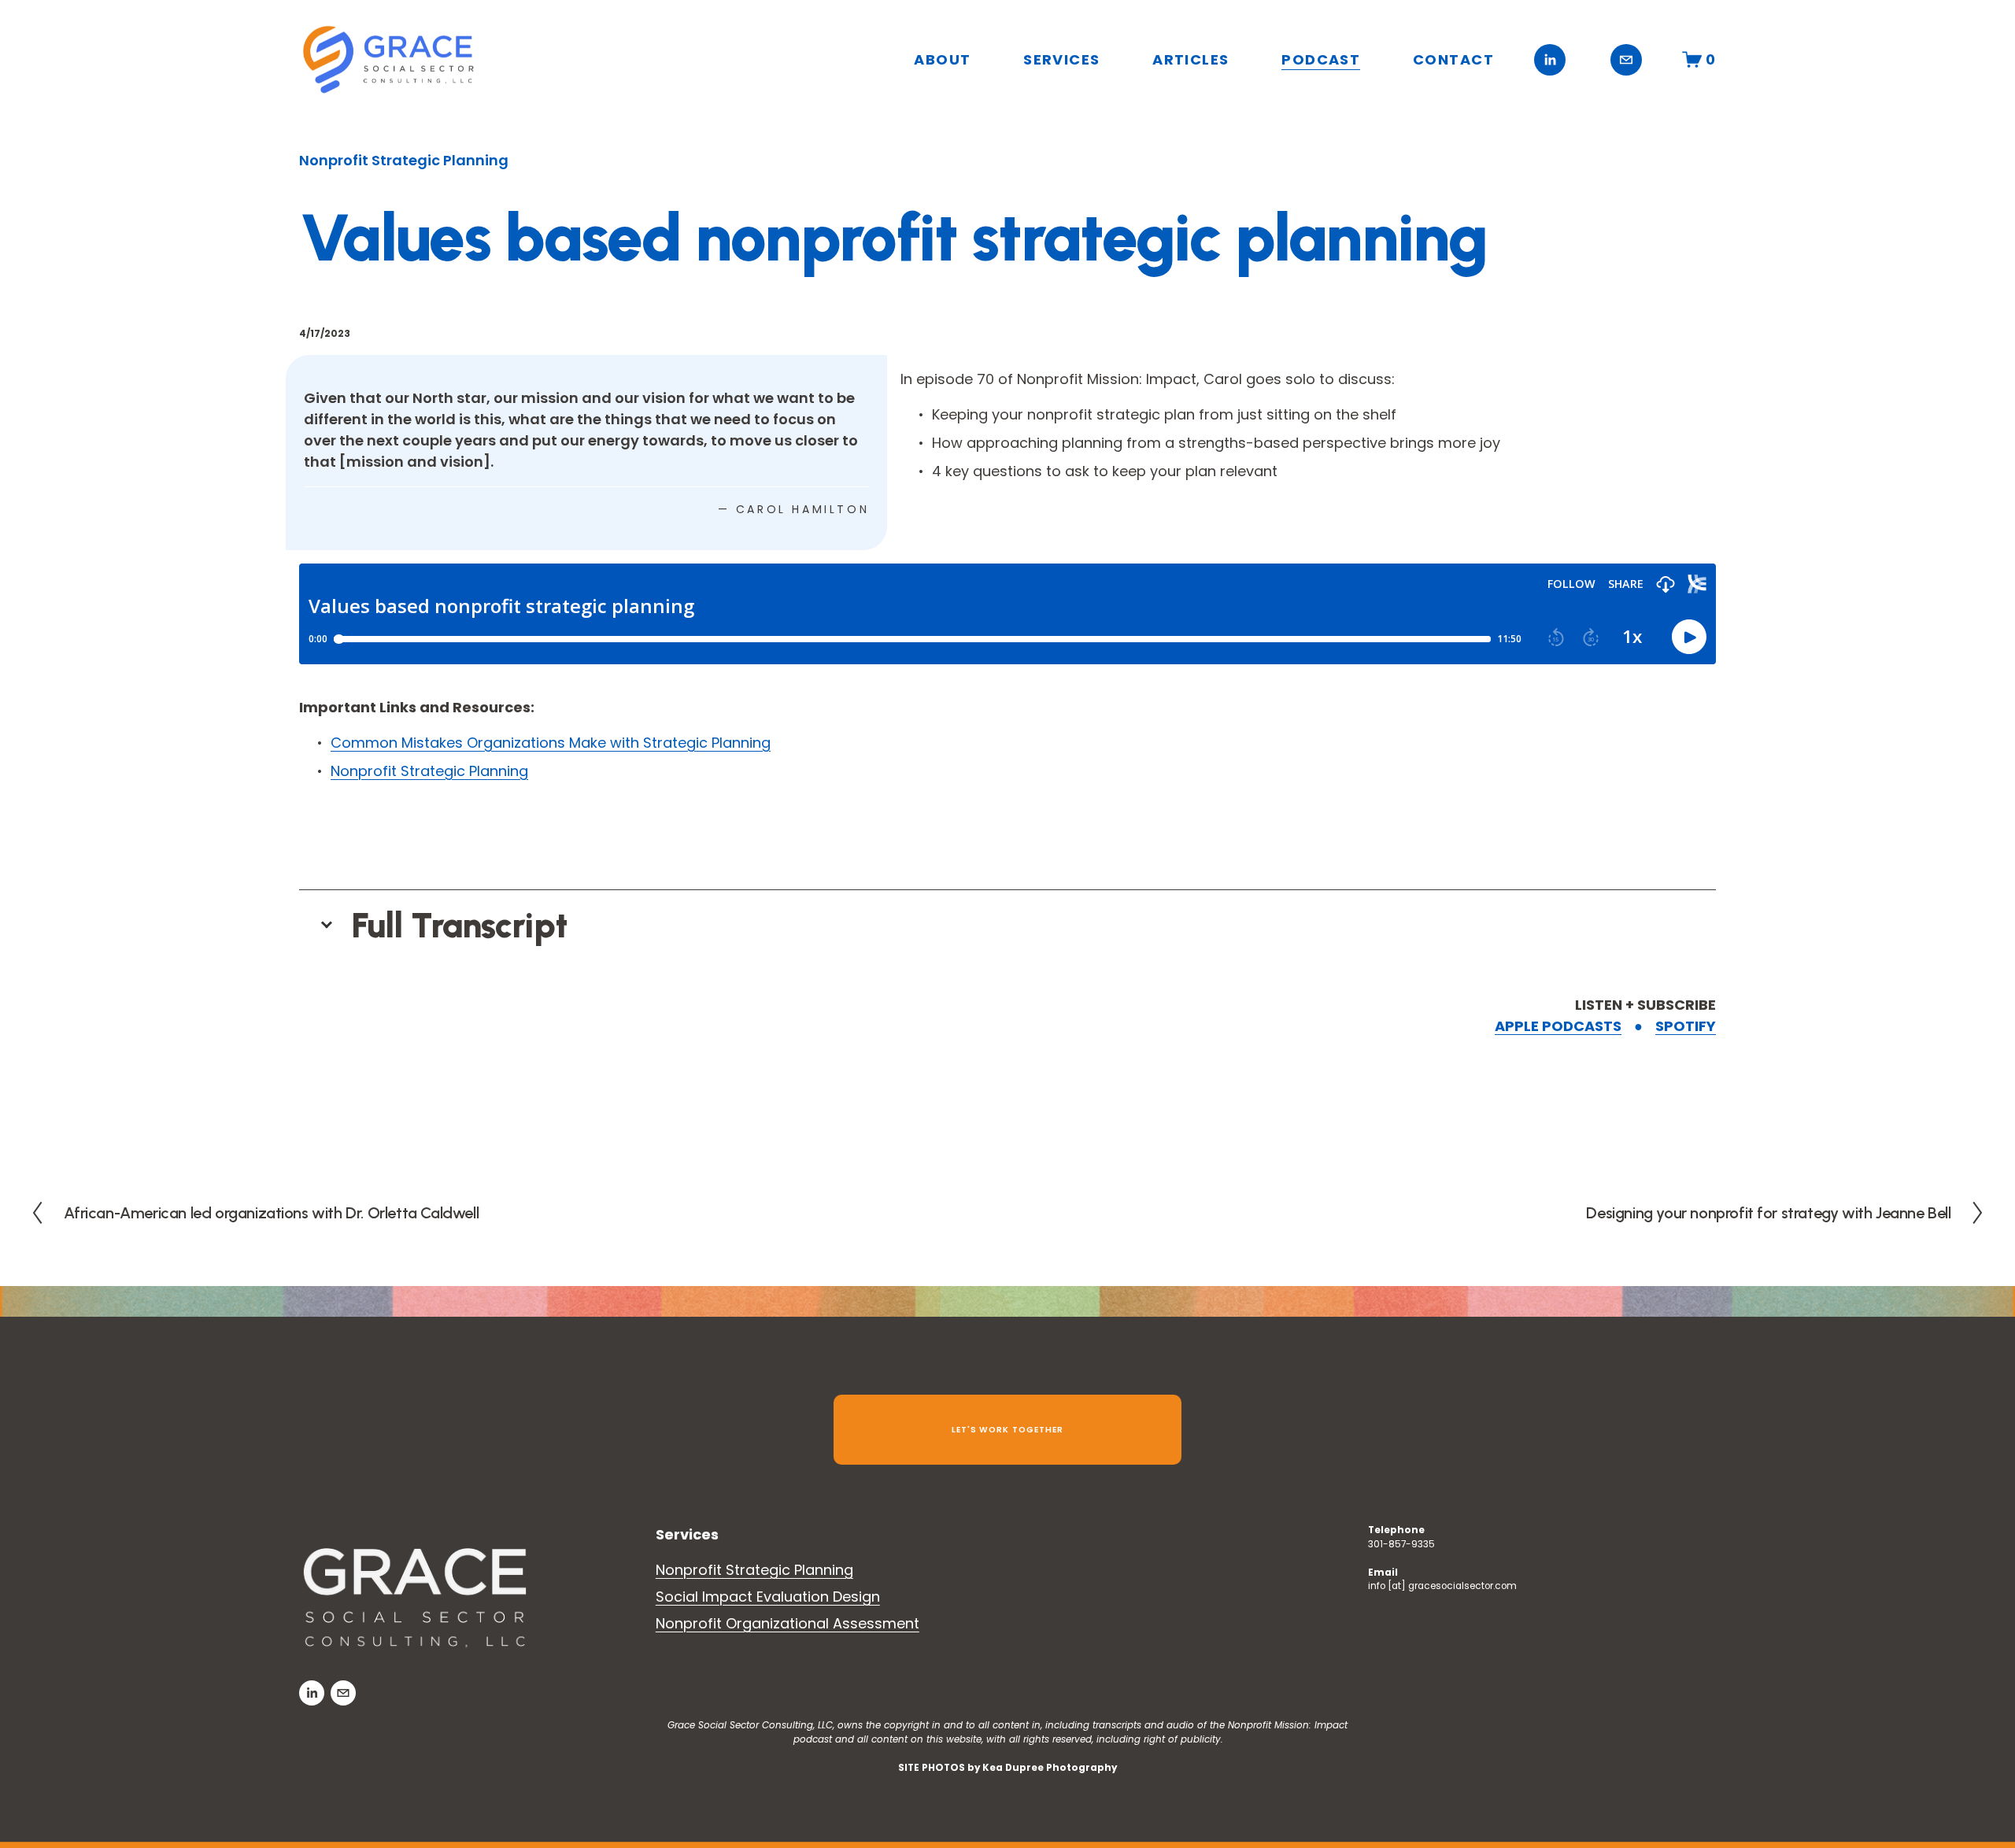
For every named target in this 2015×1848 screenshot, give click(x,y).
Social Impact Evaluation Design (768, 1597)
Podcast (1321, 59)
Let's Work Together (1007, 1430)
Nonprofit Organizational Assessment (788, 1623)
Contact (1453, 59)
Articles (1191, 59)
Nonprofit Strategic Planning (404, 160)
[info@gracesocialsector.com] (1626, 60)
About (942, 59)
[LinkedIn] (1550, 60)
